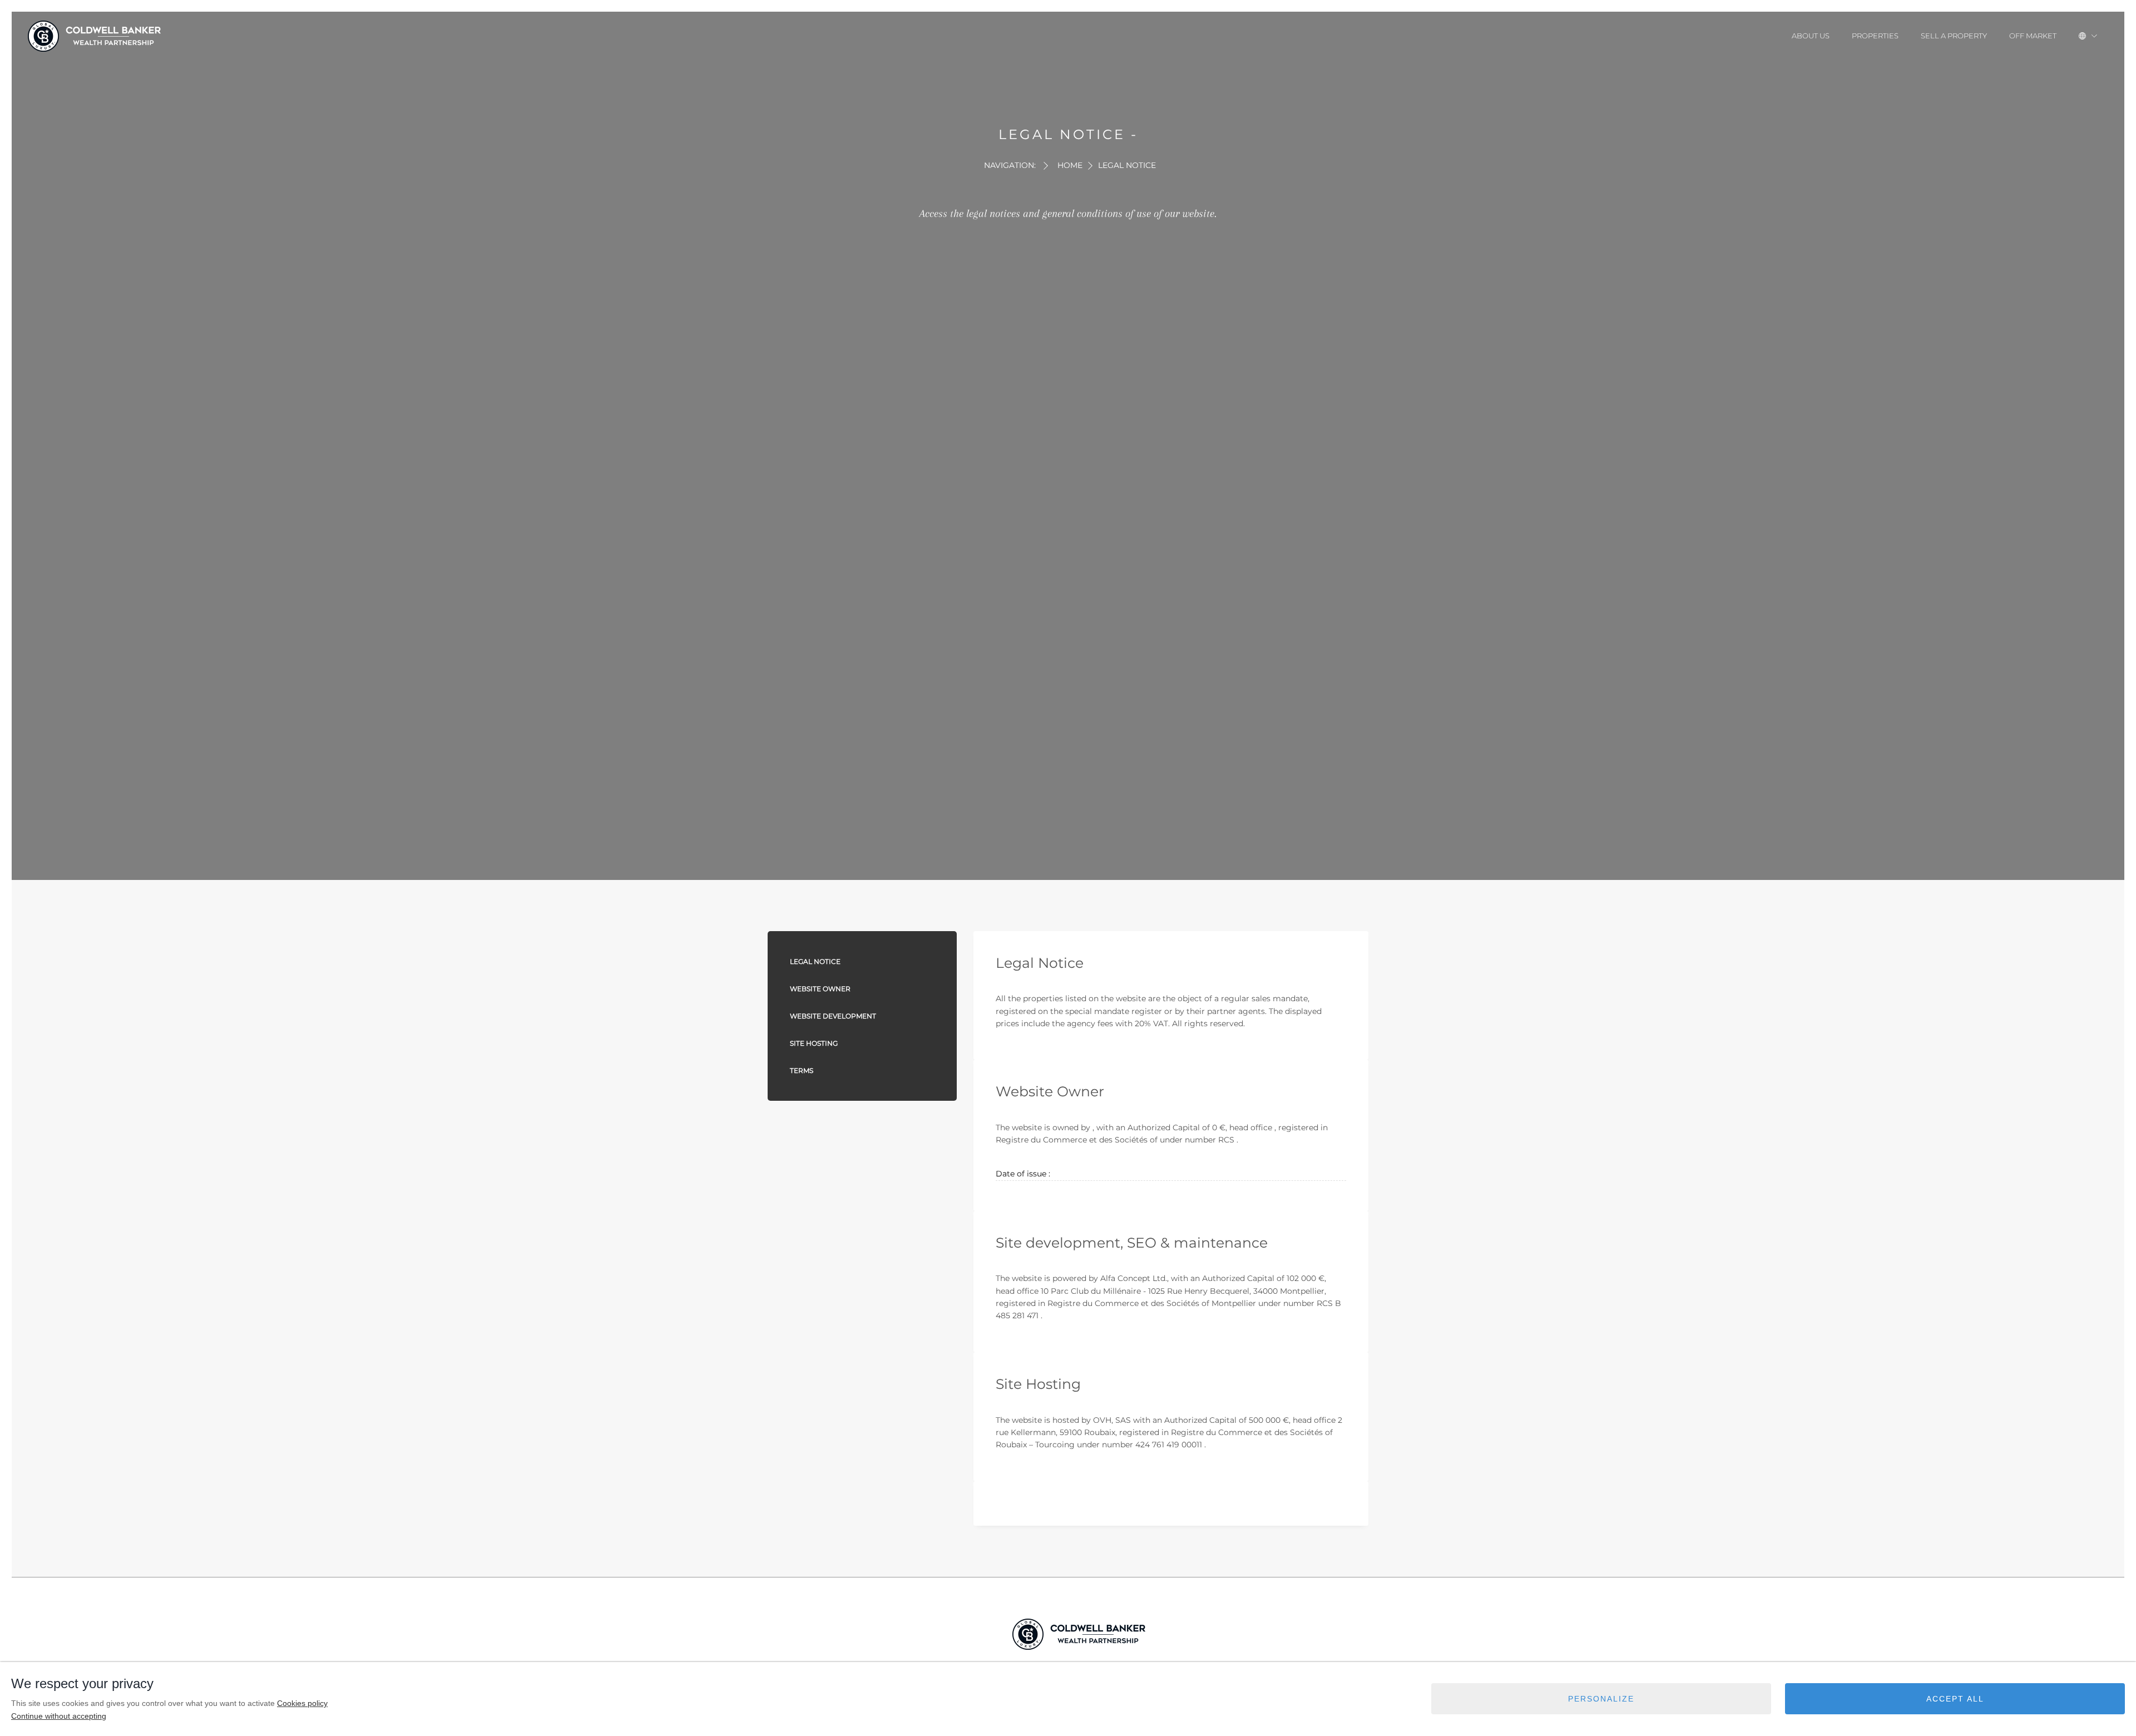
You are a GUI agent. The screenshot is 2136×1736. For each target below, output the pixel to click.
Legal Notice (815, 961)
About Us (1811, 36)
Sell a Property (1954, 36)
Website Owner (820, 989)
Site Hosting (814, 1043)
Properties (1875, 36)
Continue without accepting (59, 1716)
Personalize (1601, 1699)
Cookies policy (302, 1703)
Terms (802, 1070)
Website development (833, 1016)
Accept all (1955, 1699)
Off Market (2033, 36)
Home (1070, 165)
